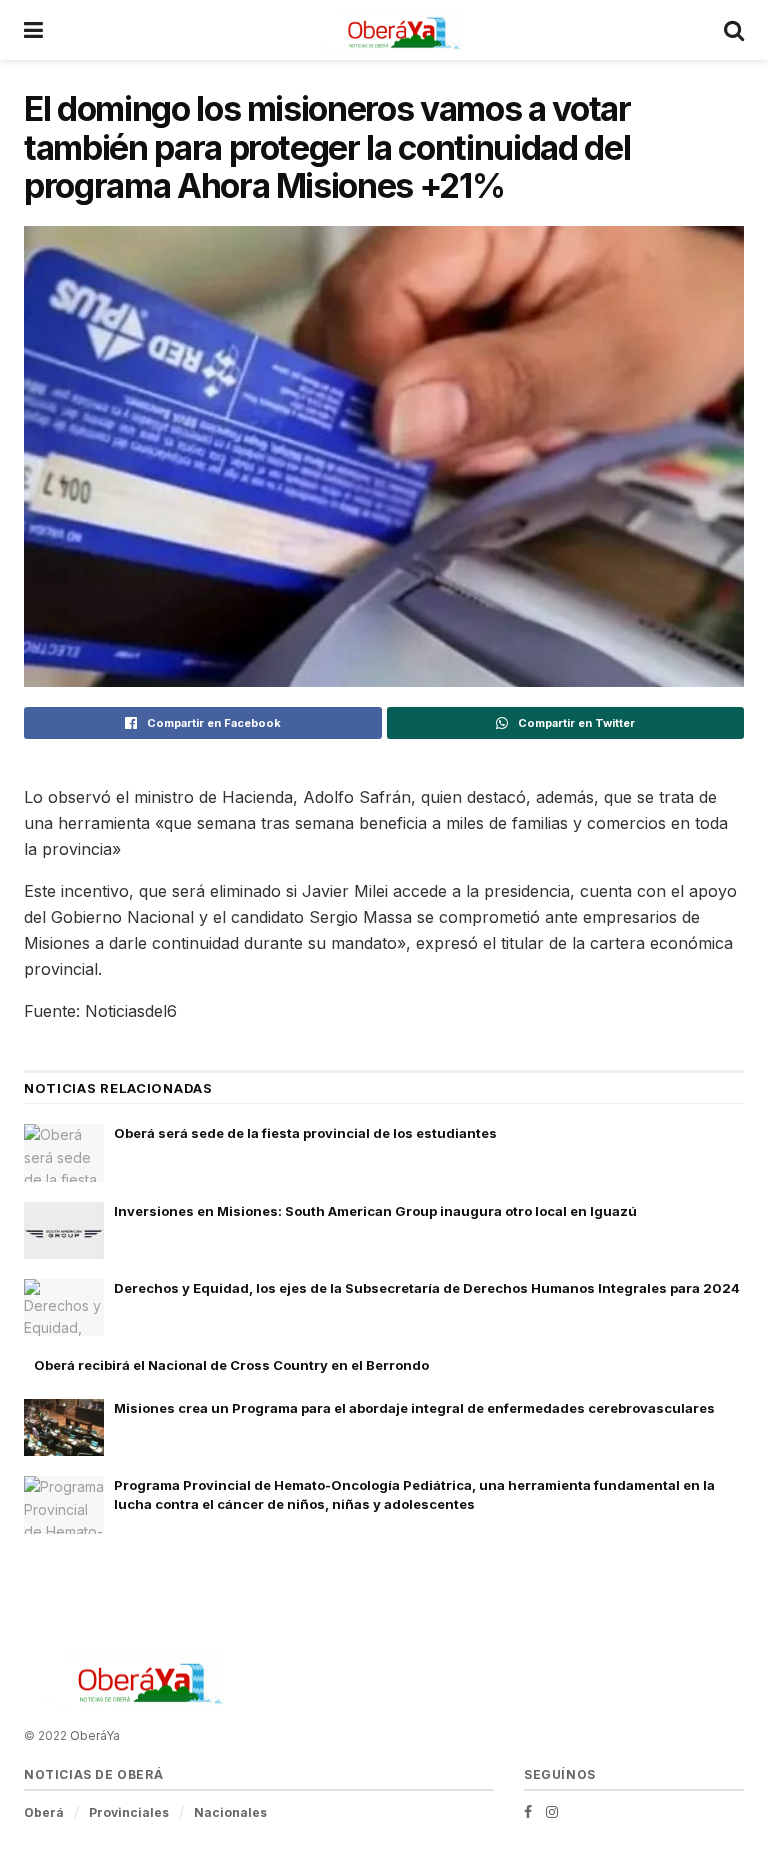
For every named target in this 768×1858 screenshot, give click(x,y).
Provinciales (129, 1812)
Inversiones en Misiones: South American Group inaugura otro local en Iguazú (375, 1211)
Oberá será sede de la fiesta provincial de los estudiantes (305, 1133)
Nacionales (230, 1812)
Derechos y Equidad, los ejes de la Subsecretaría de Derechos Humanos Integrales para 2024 (427, 1288)
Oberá (44, 1812)
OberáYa (95, 1735)
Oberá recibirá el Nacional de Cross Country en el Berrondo (231, 1365)
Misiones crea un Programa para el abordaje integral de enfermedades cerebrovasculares (414, 1408)
